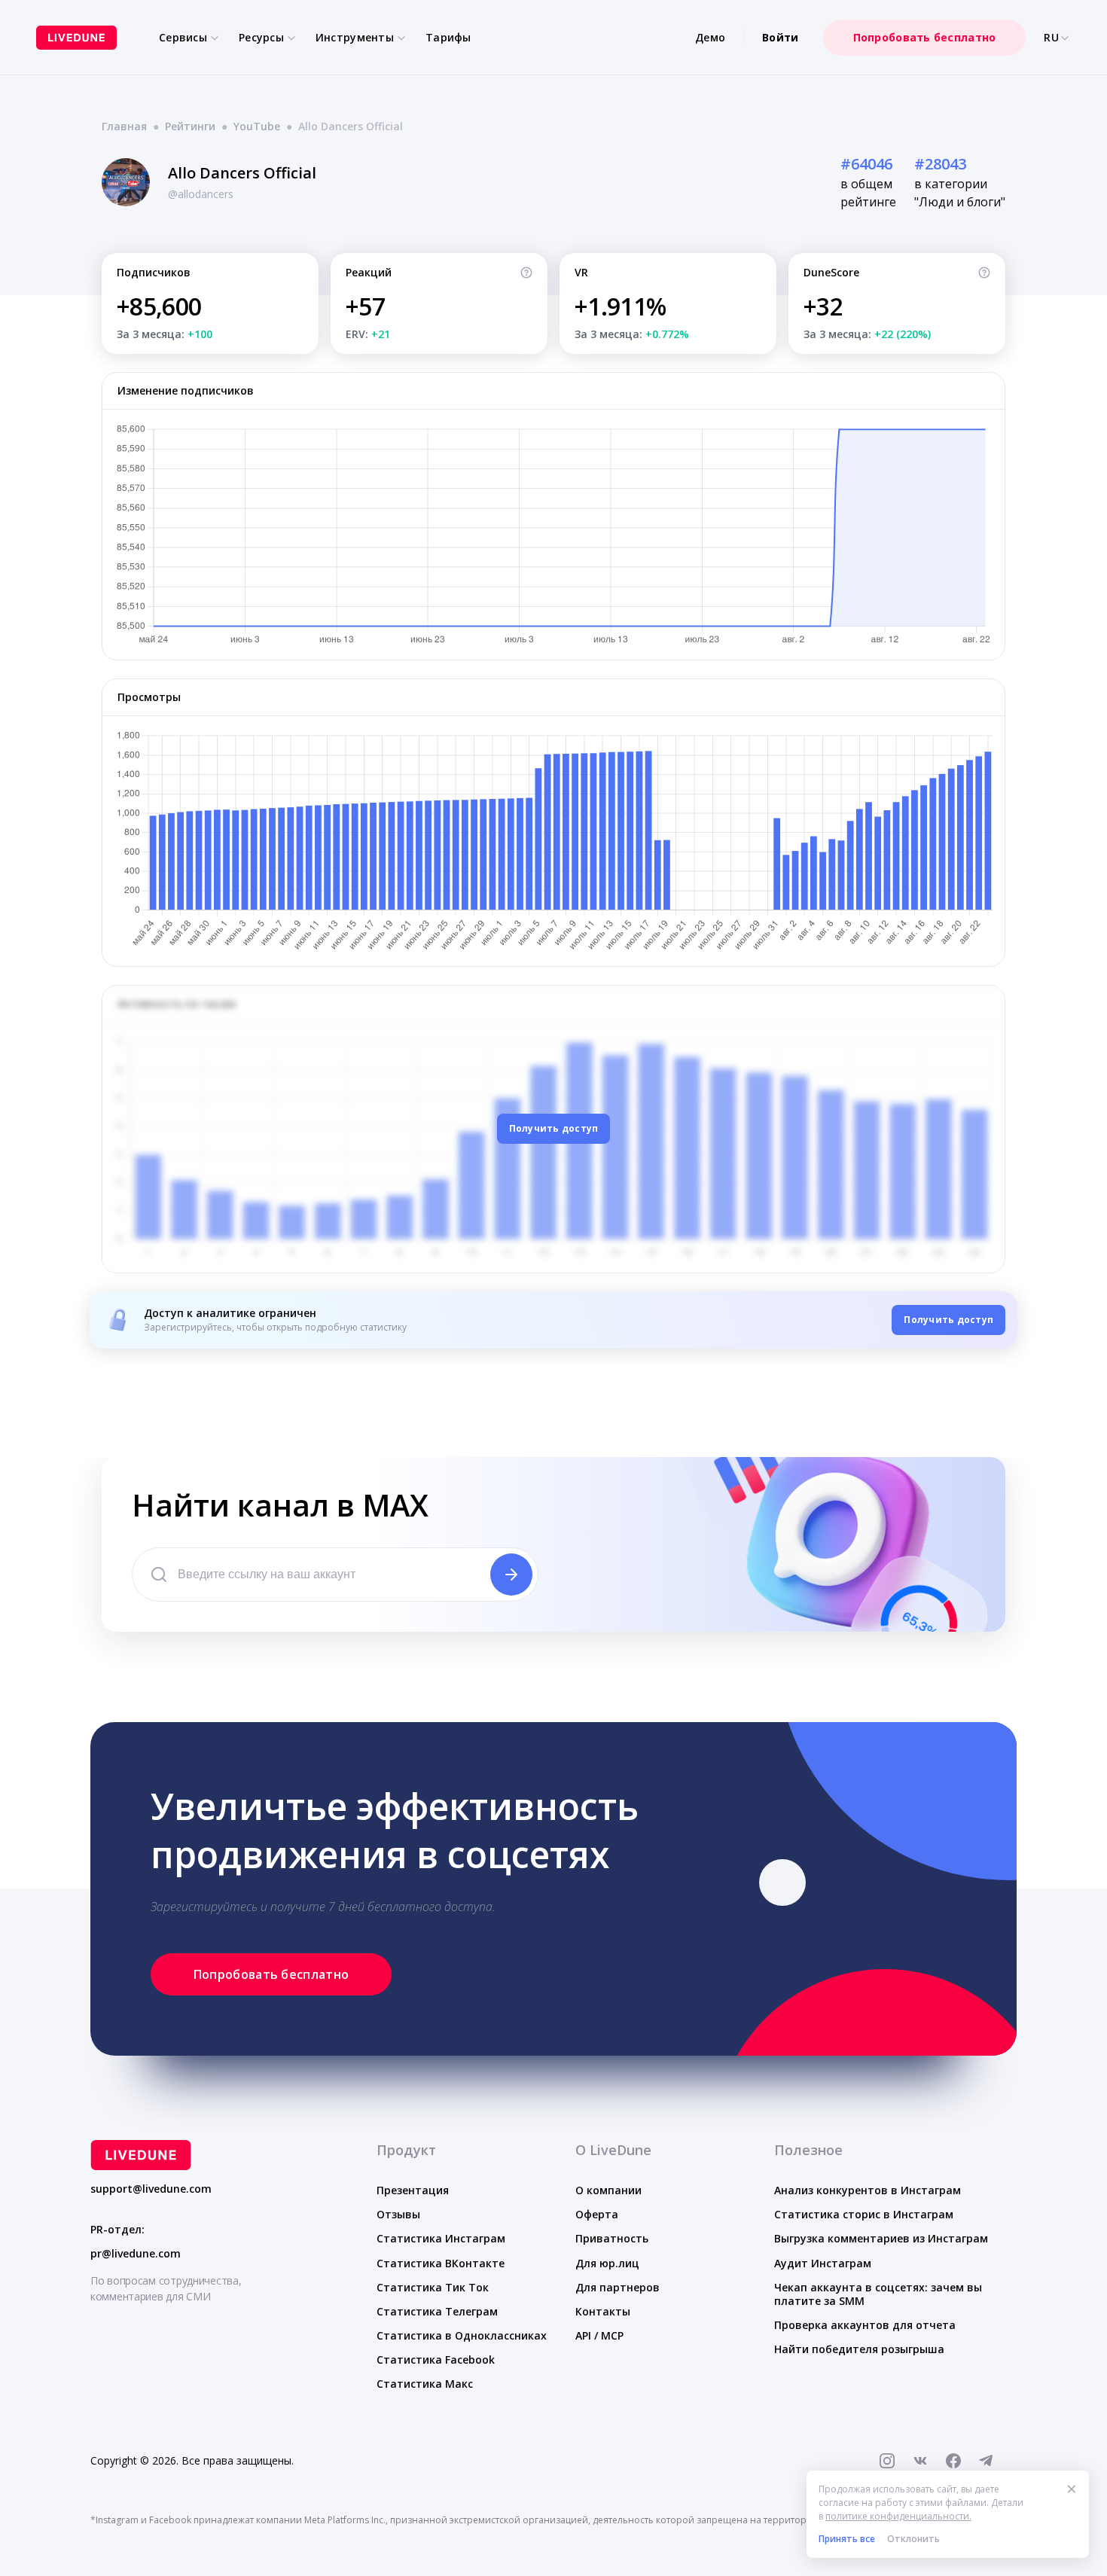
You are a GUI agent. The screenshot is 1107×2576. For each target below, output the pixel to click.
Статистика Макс (425, 2384)
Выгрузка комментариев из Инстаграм (881, 2238)
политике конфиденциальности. (898, 2516)
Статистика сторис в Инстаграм (864, 2214)
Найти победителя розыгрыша (859, 2349)
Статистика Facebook (436, 2360)
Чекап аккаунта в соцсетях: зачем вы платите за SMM (878, 2294)
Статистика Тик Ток (433, 2287)
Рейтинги (190, 126)
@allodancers (201, 194)
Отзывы (398, 2214)
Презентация (413, 2190)
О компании (608, 2190)
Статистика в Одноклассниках (462, 2335)
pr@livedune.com (136, 2254)
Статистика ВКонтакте (441, 2263)
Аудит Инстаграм (823, 2263)
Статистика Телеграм (437, 2311)
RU (1051, 38)
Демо (710, 37)
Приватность (612, 2238)
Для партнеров (618, 2287)
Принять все (847, 2539)
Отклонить (913, 2539)
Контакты (603, 2311)
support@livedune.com (151, 2189)
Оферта (597, 2214)
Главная (124, 126)
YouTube (257, 126)
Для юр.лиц (607, 2263)
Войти (780, 37)
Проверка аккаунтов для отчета (865, 2325)
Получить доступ (554, 1128)
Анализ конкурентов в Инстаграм (868, 2190)
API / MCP (599, 2335)
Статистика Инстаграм (441, 2238)
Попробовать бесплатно (925, 37)
